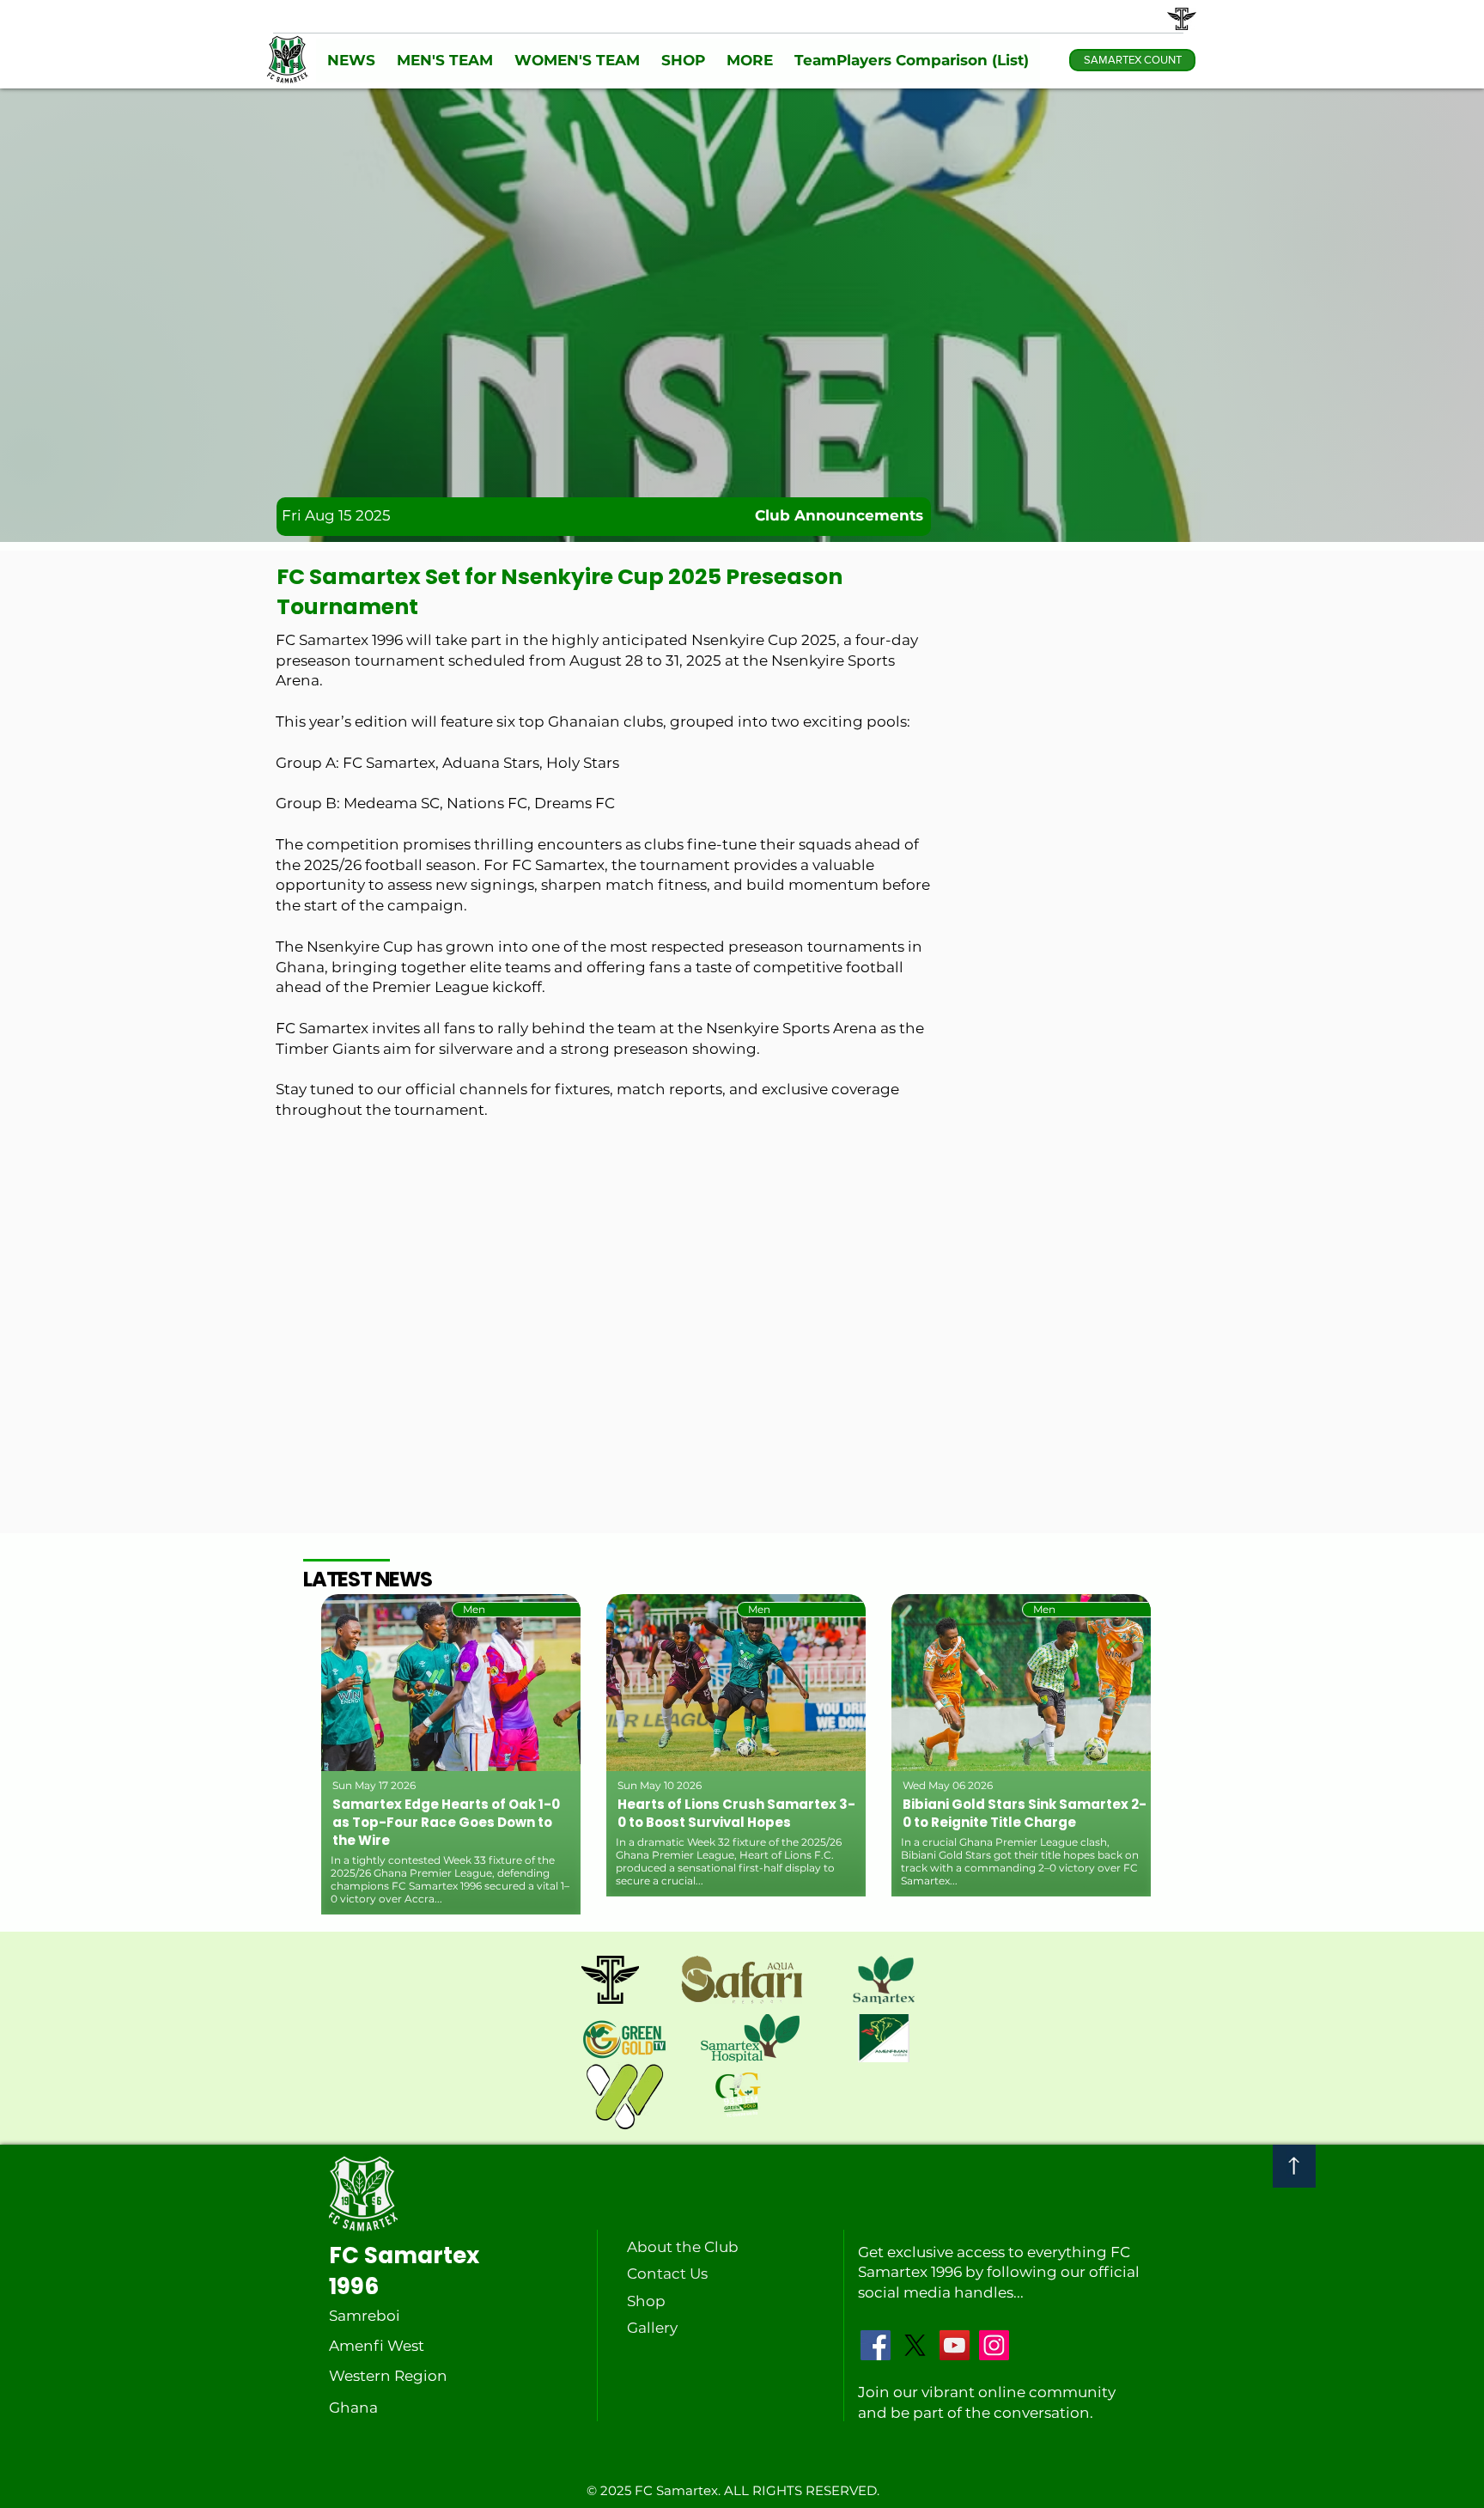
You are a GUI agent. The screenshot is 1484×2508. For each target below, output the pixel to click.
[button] (351, 61)
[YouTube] (955, 2345)
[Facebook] (876, 2345)
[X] (915, 2345)
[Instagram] (994, 2345)
